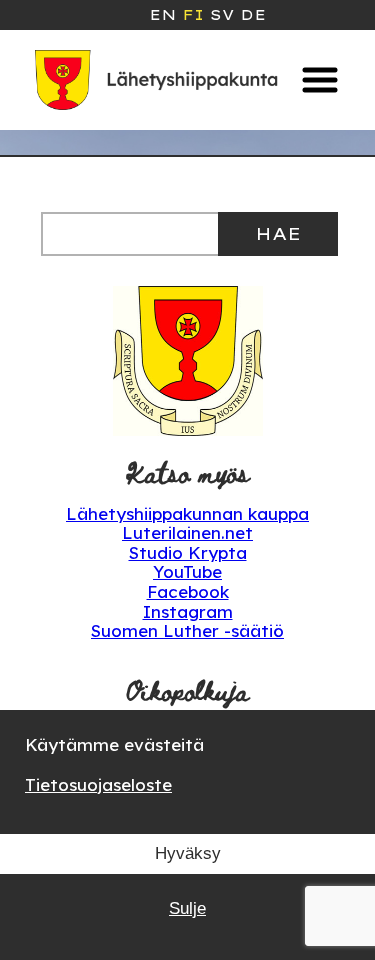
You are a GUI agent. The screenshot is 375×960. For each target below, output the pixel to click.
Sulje (187, 908)
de (253, 15)
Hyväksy (188, 853)
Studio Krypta (188, 552)
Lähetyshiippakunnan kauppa (187, 513)
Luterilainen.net (187, 532)
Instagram (188, 611)
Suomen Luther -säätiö (187, 630)
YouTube (187, 571)
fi (193, 15)
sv (222, 15)
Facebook (188, 591)
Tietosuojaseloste (98, 784)
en (162, 15)
